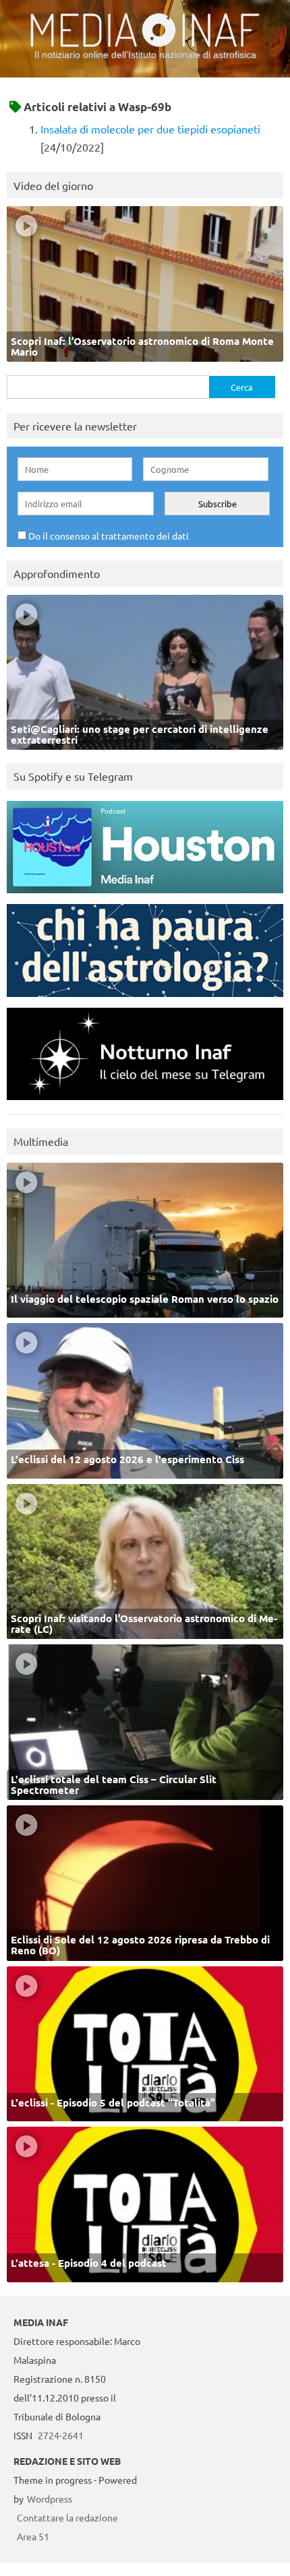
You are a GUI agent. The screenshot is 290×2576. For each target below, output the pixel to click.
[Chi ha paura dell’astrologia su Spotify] (145, 1000)
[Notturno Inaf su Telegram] (145, 1103)
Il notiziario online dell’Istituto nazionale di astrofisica (145, 55)
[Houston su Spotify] (145, 896)
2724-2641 (61, 2435)
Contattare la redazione (67, 2517)
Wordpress (50, 2499)
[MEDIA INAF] (145, 44)
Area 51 (33, 2536)
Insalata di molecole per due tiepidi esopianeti (150, 129)
